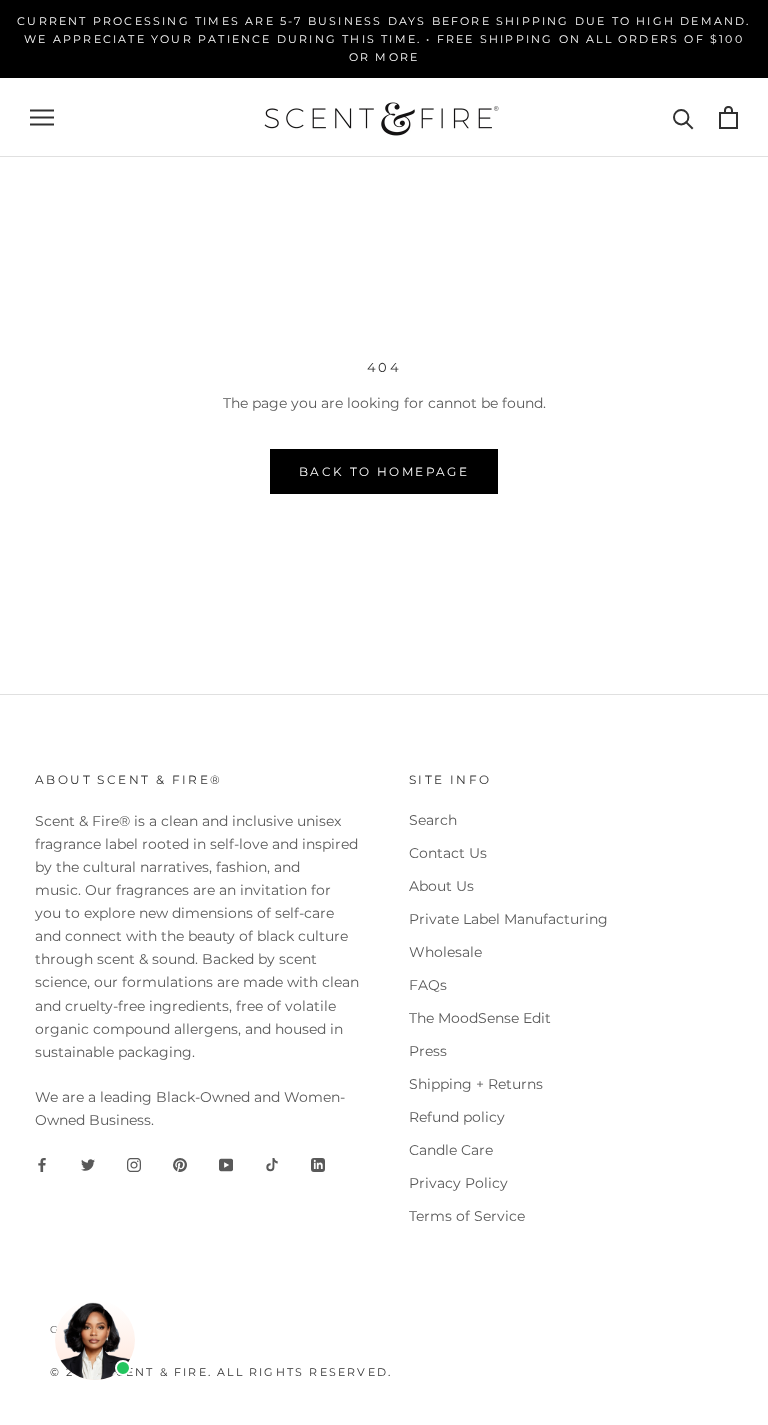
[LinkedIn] (318, 1163)
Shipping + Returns (476, 1084)
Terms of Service (467, 1216)
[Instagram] (134, 1163)
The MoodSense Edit (480, 1018)
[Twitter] (88, 1163)
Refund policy (457, 1117)
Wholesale (445, 952)
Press (428, 1051)
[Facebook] (42, 1163)
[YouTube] (226, 1163)
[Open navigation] (42, 117)
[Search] (683, 117)
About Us (441, 886)
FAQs (428, 985)
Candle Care (451, 1150)
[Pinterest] (180, 1163)
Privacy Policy (458, 1183)
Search (433, 820)
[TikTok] (272, 1163)
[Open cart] (728, 117)
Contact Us (448, 853)
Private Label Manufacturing (508, 919)
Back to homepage (384, 471)
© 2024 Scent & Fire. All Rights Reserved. (221, 1372)
